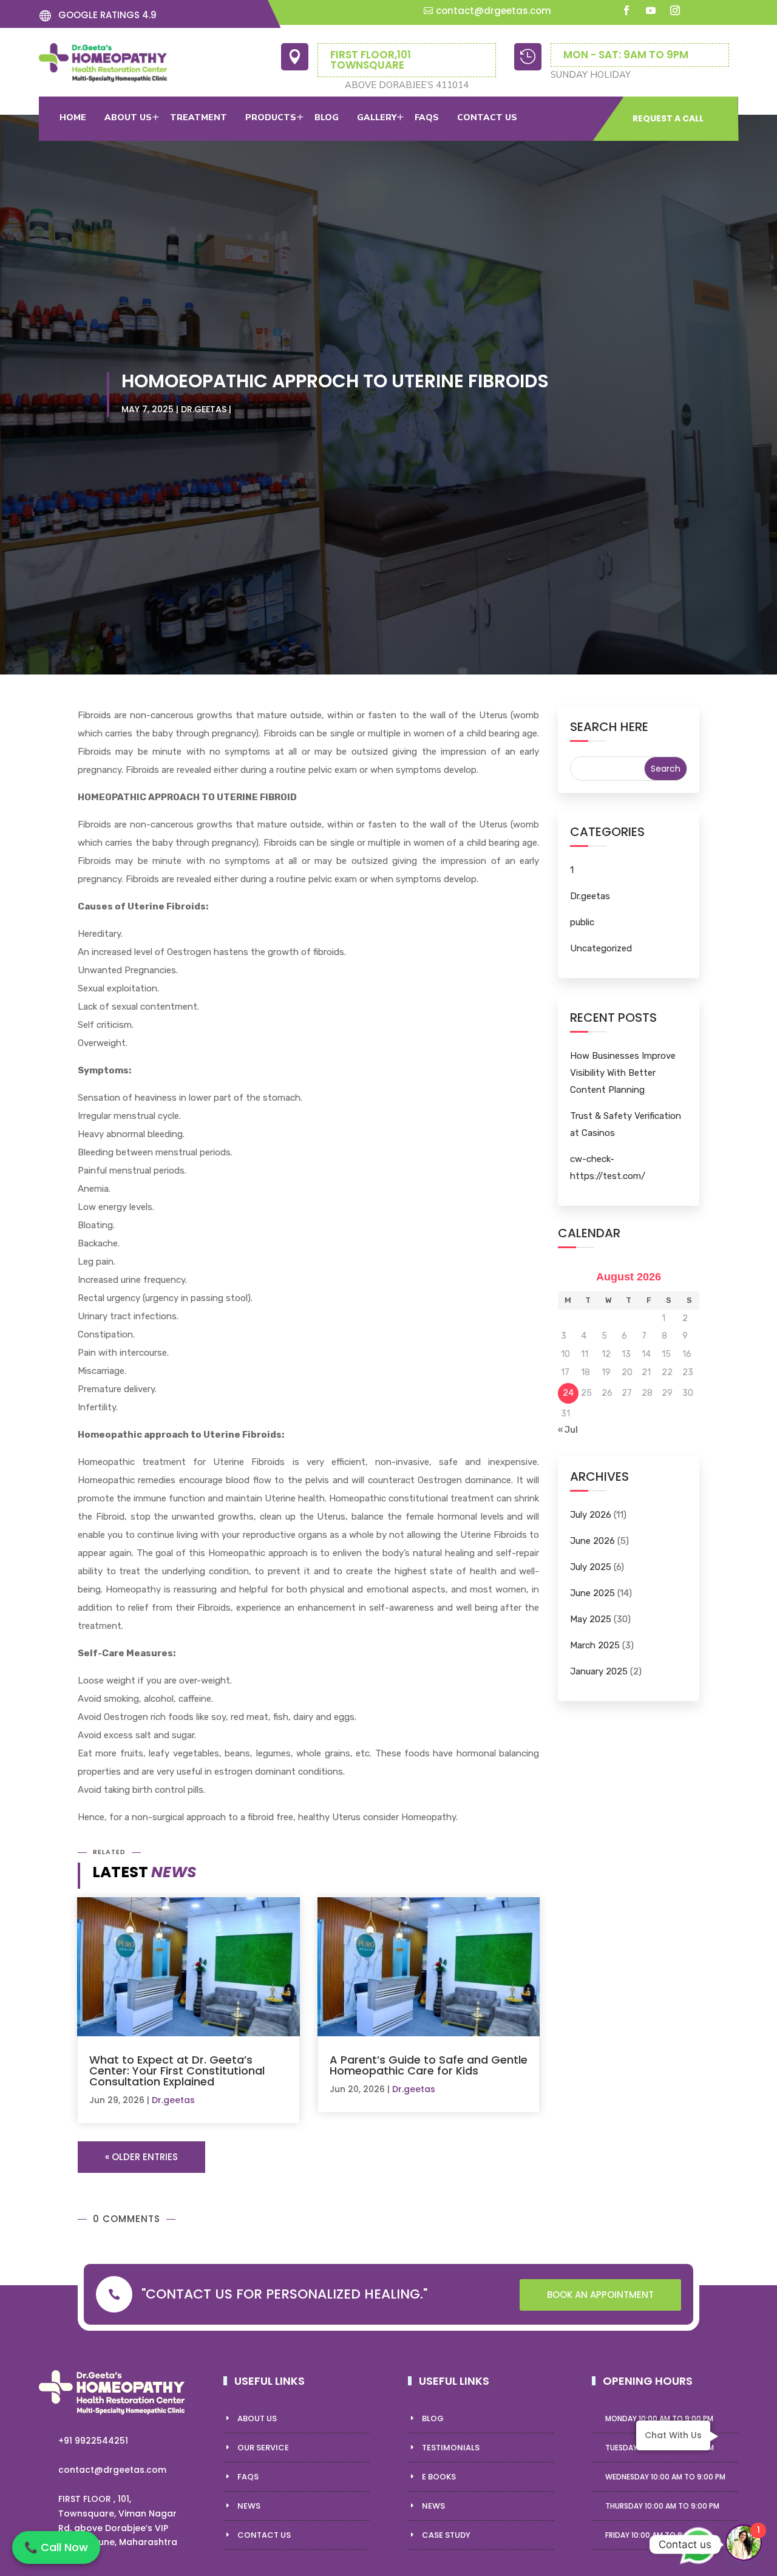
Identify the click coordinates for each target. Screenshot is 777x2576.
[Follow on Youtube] (651, 10)
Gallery (377, 117)
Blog (327, 117)
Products (271, 117)
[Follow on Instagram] (675, 10)
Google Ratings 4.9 (107, 15)
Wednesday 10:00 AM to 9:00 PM (665, 2477)
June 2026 (592, 1541)
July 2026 (591, 1515)
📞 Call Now (56, 2547)
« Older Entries (141, 2157)
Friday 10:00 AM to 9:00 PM (656, 2535)
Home (73, 117)
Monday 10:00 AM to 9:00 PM (659, 2418)
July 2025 (591, 1567)
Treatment (198, 117)
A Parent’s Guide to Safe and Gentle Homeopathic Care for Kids (429, 2065)
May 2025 (591, 1619)
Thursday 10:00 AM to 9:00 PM (662, 2506)
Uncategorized (601, 948)
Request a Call (668, 118)
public (582, 922)
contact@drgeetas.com (494, 11)
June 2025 (592, 1593)
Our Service (263, 2448)
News (249, 2506)
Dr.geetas (204, 409)
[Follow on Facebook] (626, 10)
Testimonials (451, 2448)
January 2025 (599, 1671)
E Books (439, 2477)
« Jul (568, 1430)
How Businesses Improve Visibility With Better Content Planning (623, 1073)
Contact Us (264, 2535)
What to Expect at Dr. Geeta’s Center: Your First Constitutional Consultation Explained (177, 2071)
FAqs (248, 2477)
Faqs (427, 117)
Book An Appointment (600, 2295)
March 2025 (595, 1645)
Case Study (446, 2535)
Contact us (487, 117)
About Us (128, 117)
